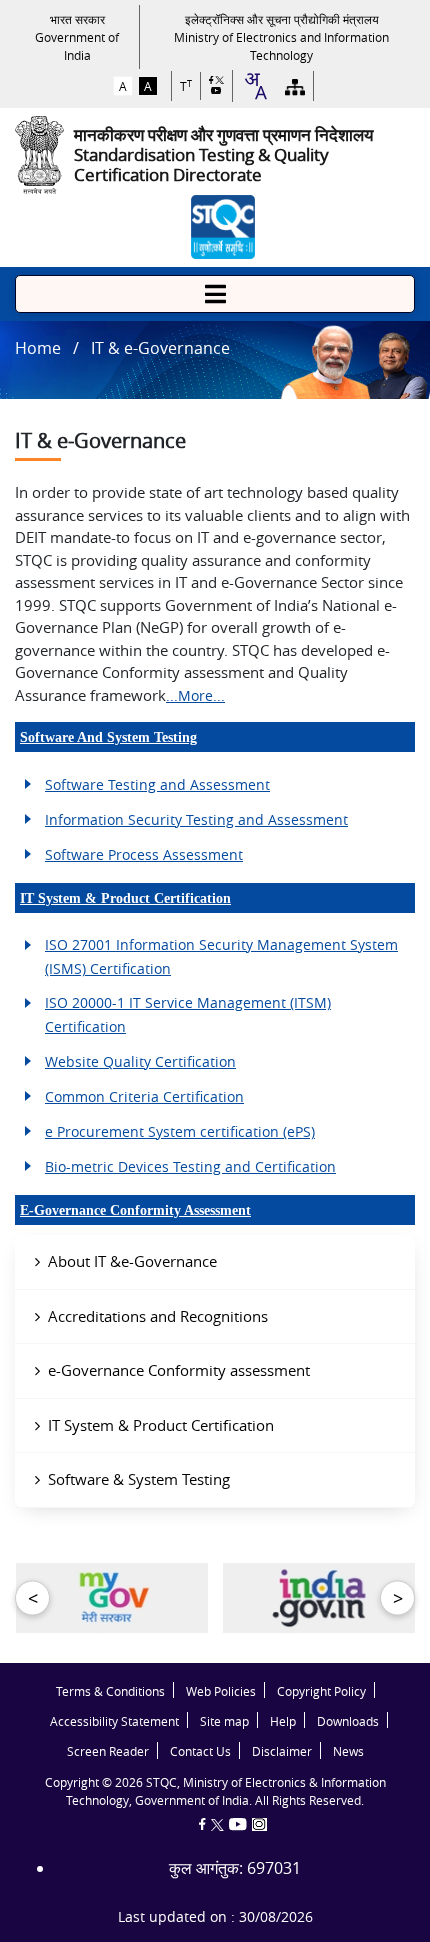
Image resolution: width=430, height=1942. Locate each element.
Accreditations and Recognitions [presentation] (158, 1316)
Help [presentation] (283, 1721)
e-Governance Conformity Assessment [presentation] (135, 1210)
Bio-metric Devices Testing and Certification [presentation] (190, 1166)
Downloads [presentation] (348, 1721)
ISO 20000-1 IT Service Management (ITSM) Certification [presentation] (188, 1014)
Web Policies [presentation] (221, 1691)
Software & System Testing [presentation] (139, 1479)
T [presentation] (186, 86)
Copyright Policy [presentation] (321, 1691)
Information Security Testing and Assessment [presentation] (196, 819)
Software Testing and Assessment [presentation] (157, 784)
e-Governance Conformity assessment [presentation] (179, 1370)
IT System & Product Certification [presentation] (125, 898)
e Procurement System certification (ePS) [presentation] (180, 1131)
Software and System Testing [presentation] (108, 737)
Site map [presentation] (224, 1721)
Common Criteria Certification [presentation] (144, 1096)
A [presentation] (123, 86)
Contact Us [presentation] (200, 1751)
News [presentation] (348, 1751)
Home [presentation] (38, 348)
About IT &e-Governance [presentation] (132, 1261)
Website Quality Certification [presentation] (140, 1061)
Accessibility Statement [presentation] (114, 1721)
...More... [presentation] (195, 695)
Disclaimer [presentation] (282, 1751)
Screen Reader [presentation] (108, 1751)
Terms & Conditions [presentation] (110, 1691)
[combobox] (255, 86)
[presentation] (77, 37)
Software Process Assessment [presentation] (144, 854)
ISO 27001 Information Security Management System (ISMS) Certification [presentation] (221, 956)
